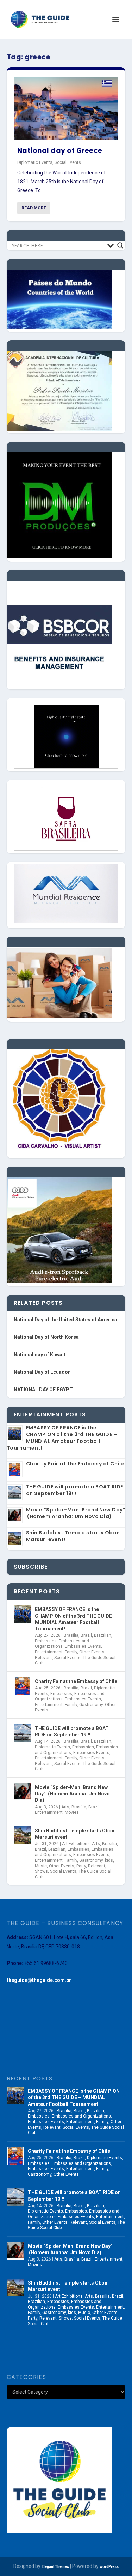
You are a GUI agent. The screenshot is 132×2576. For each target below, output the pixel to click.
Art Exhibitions (76, 1844)
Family (71, 1652)
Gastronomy (91, 1705)
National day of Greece (60, 151)
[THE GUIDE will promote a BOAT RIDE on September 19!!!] (23, 1733)
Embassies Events (83, 1646)
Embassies (46, 1641)
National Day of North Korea (46, 1337)
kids (109, 1860)
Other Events (92, 1652)
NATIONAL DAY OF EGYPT (43, 1390)
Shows (41, 1871)
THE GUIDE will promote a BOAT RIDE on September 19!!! (75, 1490)
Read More (34, 208)
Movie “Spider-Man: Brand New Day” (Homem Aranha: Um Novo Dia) (76, 1513)
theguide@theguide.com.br (39, 1980)
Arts (65, 1807)
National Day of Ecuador (42, 1372)
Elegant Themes (55, 2567)
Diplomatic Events (35, 162)
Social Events (68, 162)
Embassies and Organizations (62, 1644)
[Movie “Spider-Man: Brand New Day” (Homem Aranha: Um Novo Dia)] (23, 1792)
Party (81, 1866)
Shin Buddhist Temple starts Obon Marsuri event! (73, 1536)
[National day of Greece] (66, 108)
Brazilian (103, 1635)
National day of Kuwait (40, 1355)
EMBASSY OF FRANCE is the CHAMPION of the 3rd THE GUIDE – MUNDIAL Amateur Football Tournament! (62, 1438)
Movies (72, 1812)
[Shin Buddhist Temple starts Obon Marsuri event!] (23, 1835)
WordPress (109, 2567)
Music (41, 1866)
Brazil (86, 1635)
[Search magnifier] (120, 245)
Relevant (43, 1658)
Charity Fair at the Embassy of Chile (75, 1464)
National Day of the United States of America (65, 1320)
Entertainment (49, 1652)
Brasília (71, 1635)
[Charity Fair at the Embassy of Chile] (23, 1686)
